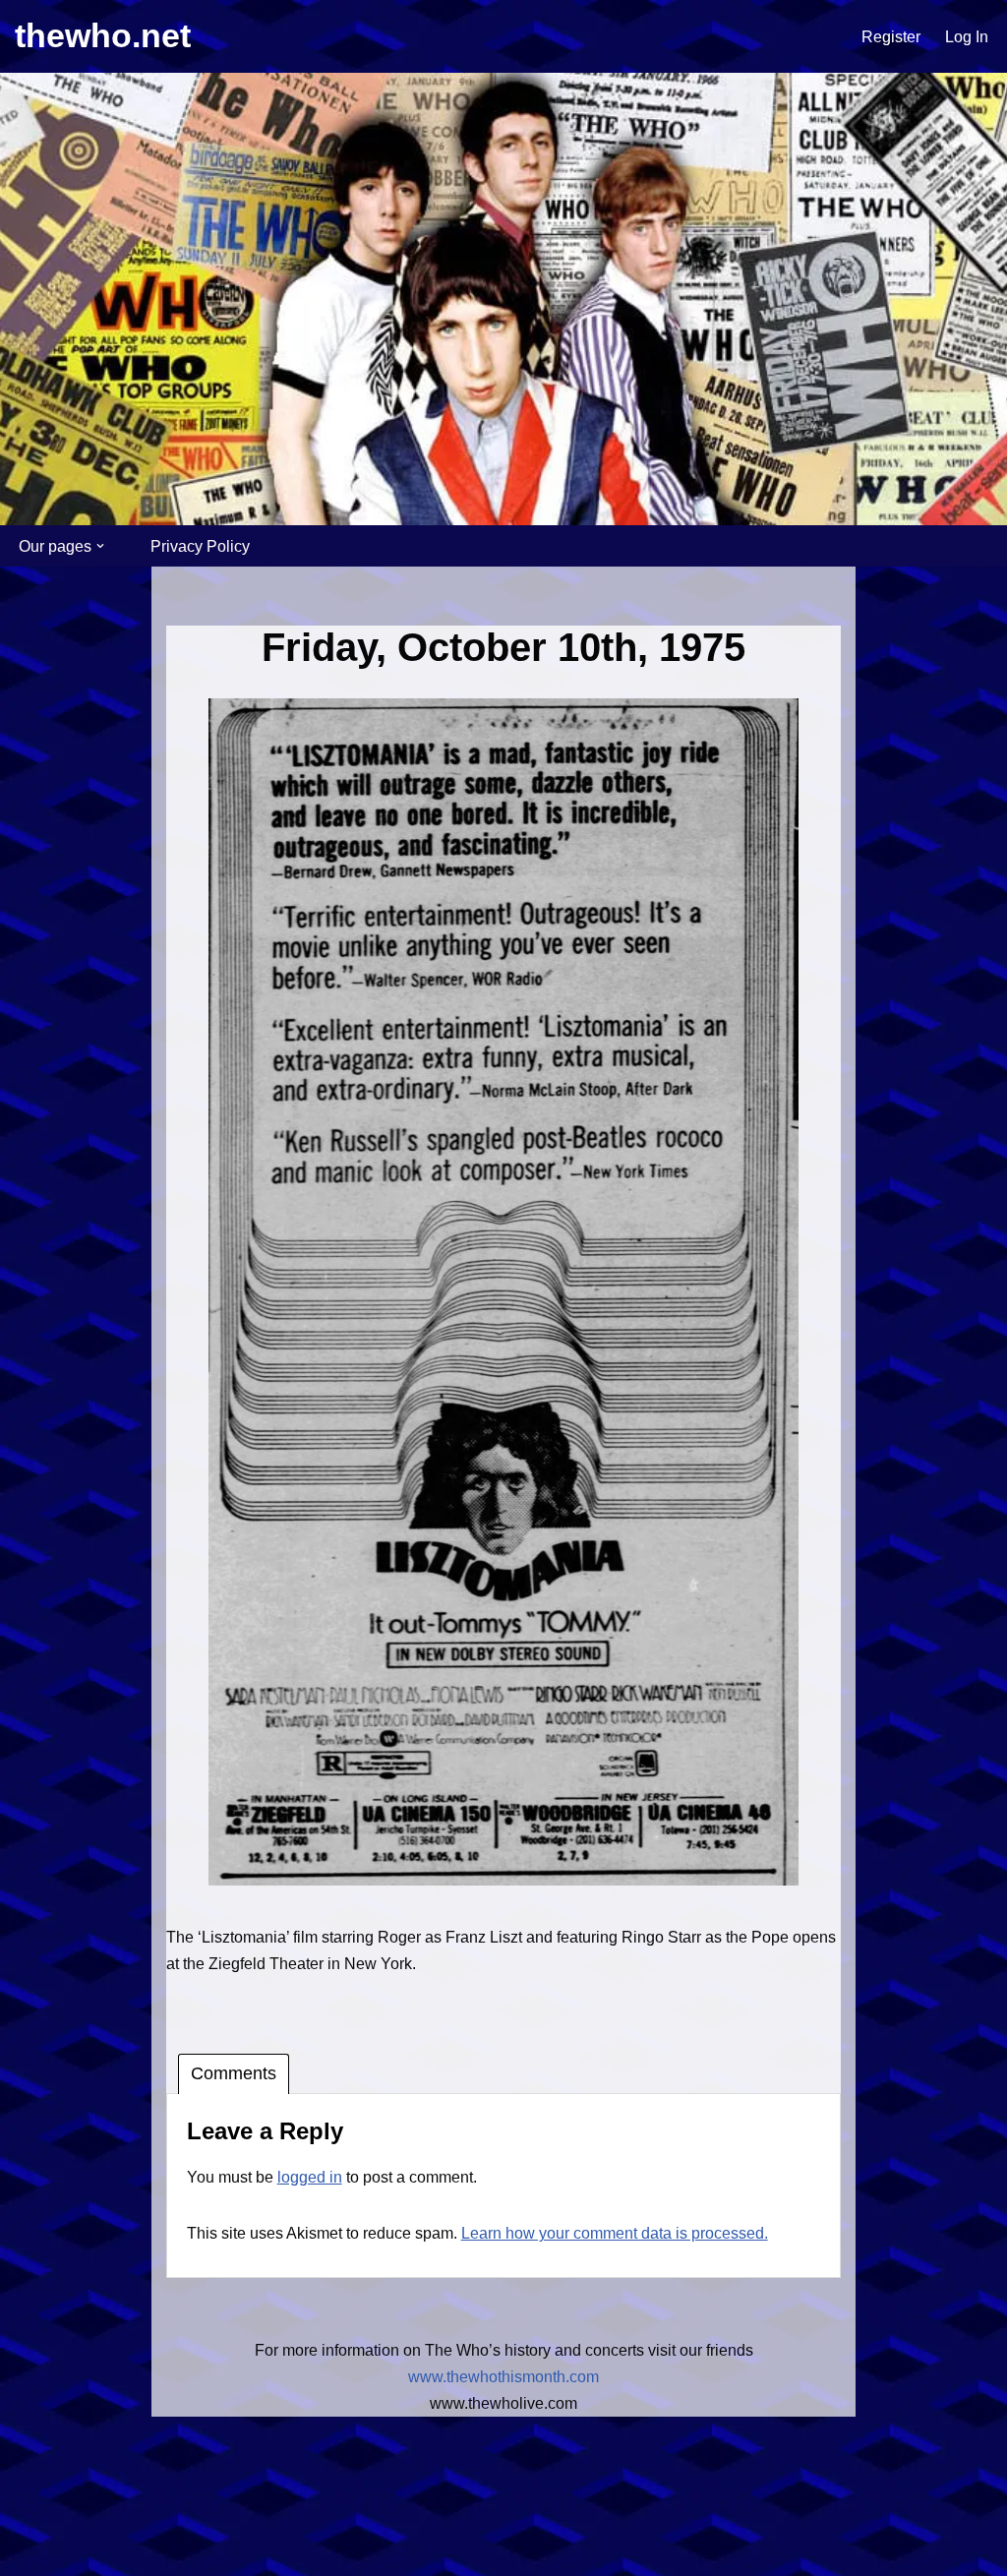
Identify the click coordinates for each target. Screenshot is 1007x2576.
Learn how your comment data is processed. (615, 2233)
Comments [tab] (234, 2073)
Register (891, 37)
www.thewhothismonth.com (503, 2377)
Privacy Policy (200, 546)
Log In (967, 37)
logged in (310, 2177)
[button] (100, 546)
